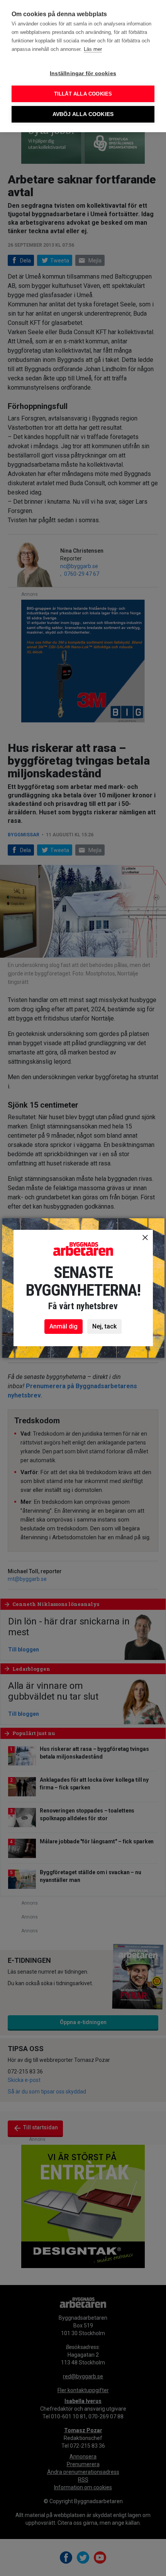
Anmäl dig (64, 1326)
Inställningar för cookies (83, 73)
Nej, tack (104, 1326)
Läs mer (93, 49)
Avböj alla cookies (83, 114)
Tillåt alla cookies (83, 94)
